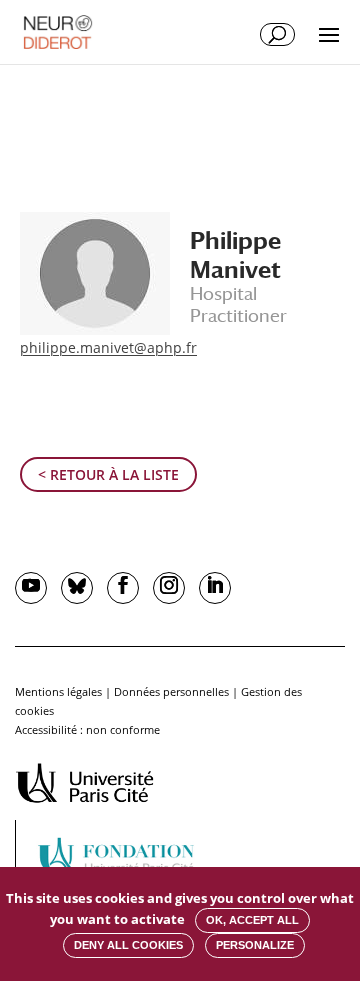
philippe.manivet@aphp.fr (108, 347)
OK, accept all (252, 920)
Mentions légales (58, 691)
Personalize (255, 945)
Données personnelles (171, 691)
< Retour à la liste (108, 474)
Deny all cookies (128, 945)
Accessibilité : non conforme (87, 729)
